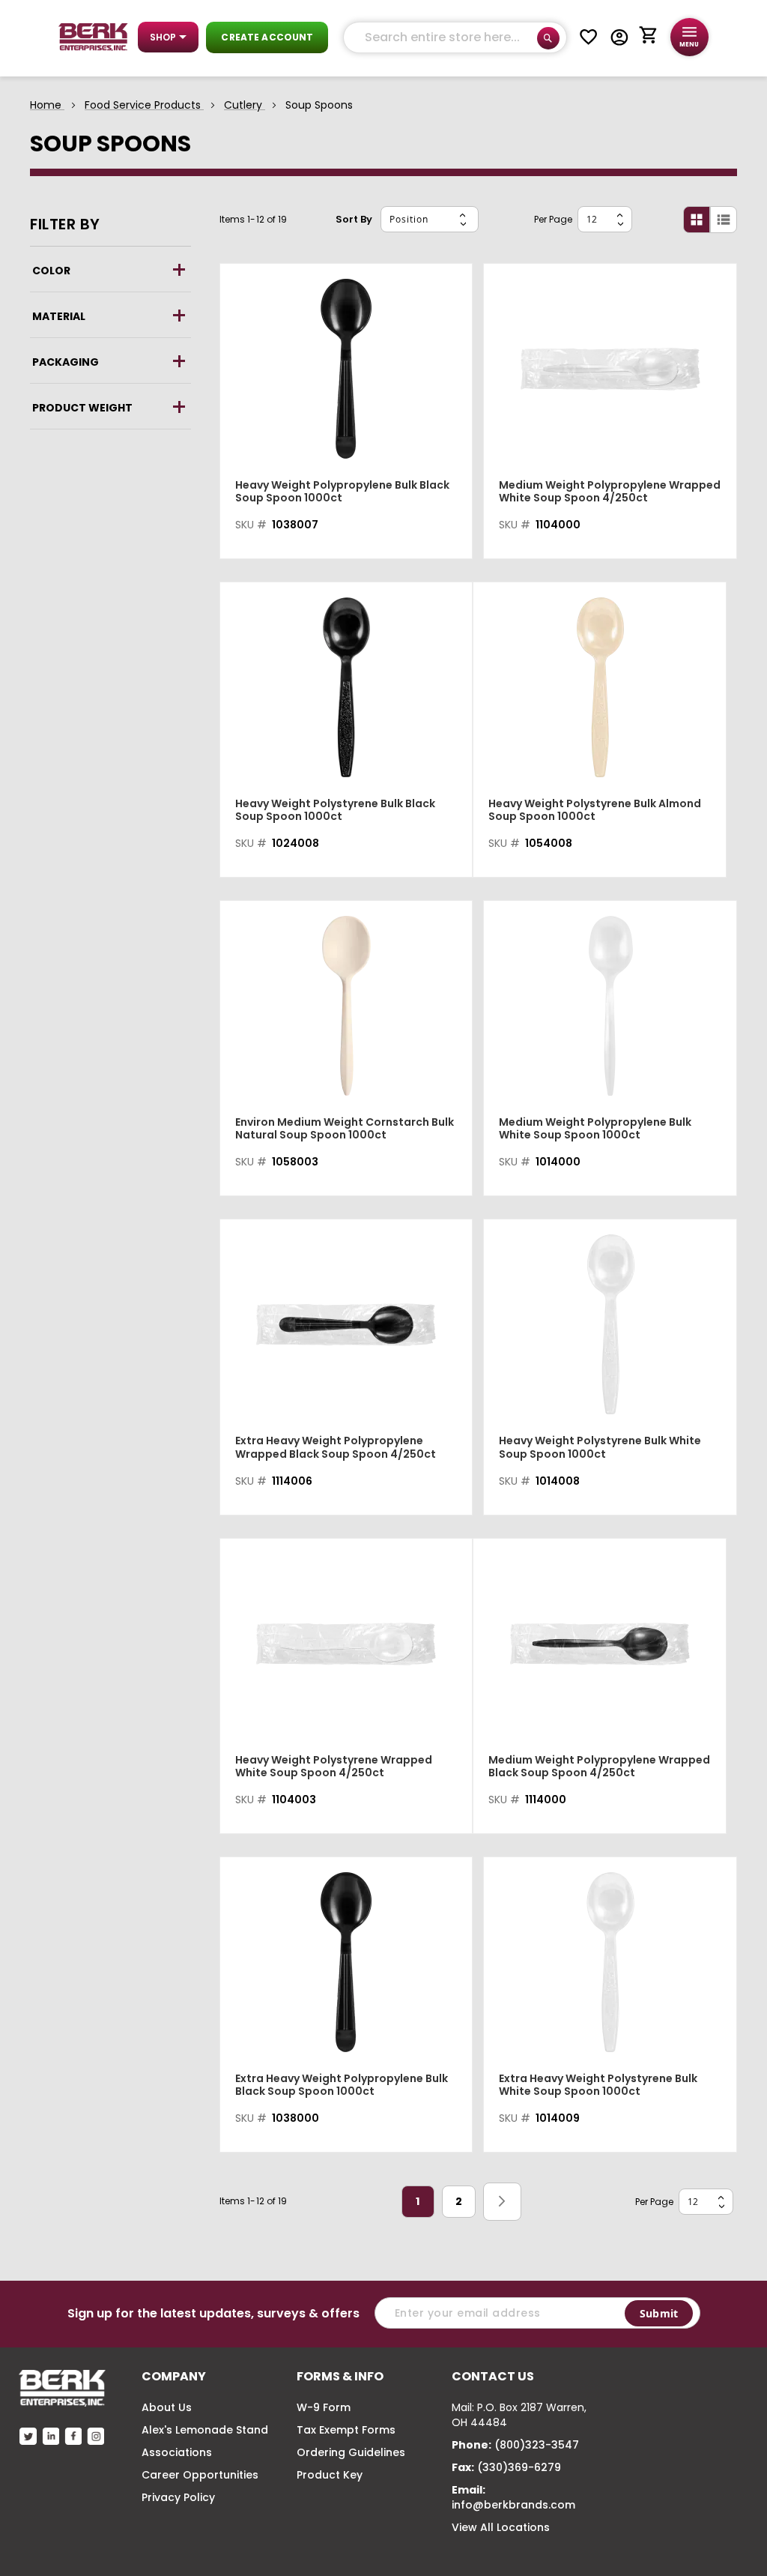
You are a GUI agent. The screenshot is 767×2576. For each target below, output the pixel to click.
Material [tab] (59, 316)
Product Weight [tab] (82, 408)
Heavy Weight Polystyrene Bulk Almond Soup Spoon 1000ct (595, 810)
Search (548, 38)
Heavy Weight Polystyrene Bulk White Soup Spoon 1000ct (600, 1447)
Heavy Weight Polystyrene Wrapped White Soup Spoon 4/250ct (334, 1767)
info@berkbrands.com (513, 2505)
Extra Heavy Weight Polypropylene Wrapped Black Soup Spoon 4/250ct (336, 1447)
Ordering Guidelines (351, 2452)
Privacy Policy (178, 2497)
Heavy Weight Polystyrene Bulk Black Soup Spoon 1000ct (335, 810)
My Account (619, 37)
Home (47, 105)
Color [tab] (51, 271)
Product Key (330, 2475)
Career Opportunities (200, 2475)
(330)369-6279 (519, 2467)
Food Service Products (144, 105)
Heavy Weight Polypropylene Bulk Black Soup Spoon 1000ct (342, 492)
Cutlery (245, 105)
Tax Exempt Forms (346, 2430)
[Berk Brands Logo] (93, 37)
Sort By (354, 219)
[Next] (502, 2201)
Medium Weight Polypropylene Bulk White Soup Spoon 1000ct (595, 1129)
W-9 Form (324, 2407)
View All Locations (501, 2527)
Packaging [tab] (66, 362)
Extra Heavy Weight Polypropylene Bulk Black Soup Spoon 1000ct (342, 2085)
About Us (167, 2407)
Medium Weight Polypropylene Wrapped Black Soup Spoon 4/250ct (599, 1767)
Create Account (267, 37)
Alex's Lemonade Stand (205, 2430)
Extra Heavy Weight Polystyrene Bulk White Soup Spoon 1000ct (598, 2085)
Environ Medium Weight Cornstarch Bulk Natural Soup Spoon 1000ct (345, 1129)
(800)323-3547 (537, 2445)
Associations (177, 2452)
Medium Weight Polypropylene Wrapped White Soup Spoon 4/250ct (610, 492)
